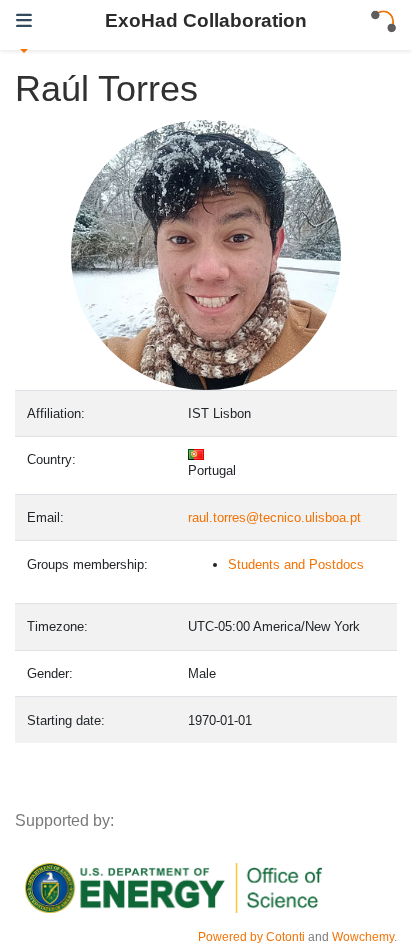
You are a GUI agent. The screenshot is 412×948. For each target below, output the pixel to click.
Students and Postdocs (296, 564)
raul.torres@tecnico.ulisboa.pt (274, 517)
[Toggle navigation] (24, 20)
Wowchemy (363, 937)
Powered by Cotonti (251, 937)
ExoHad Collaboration (206, 20)
